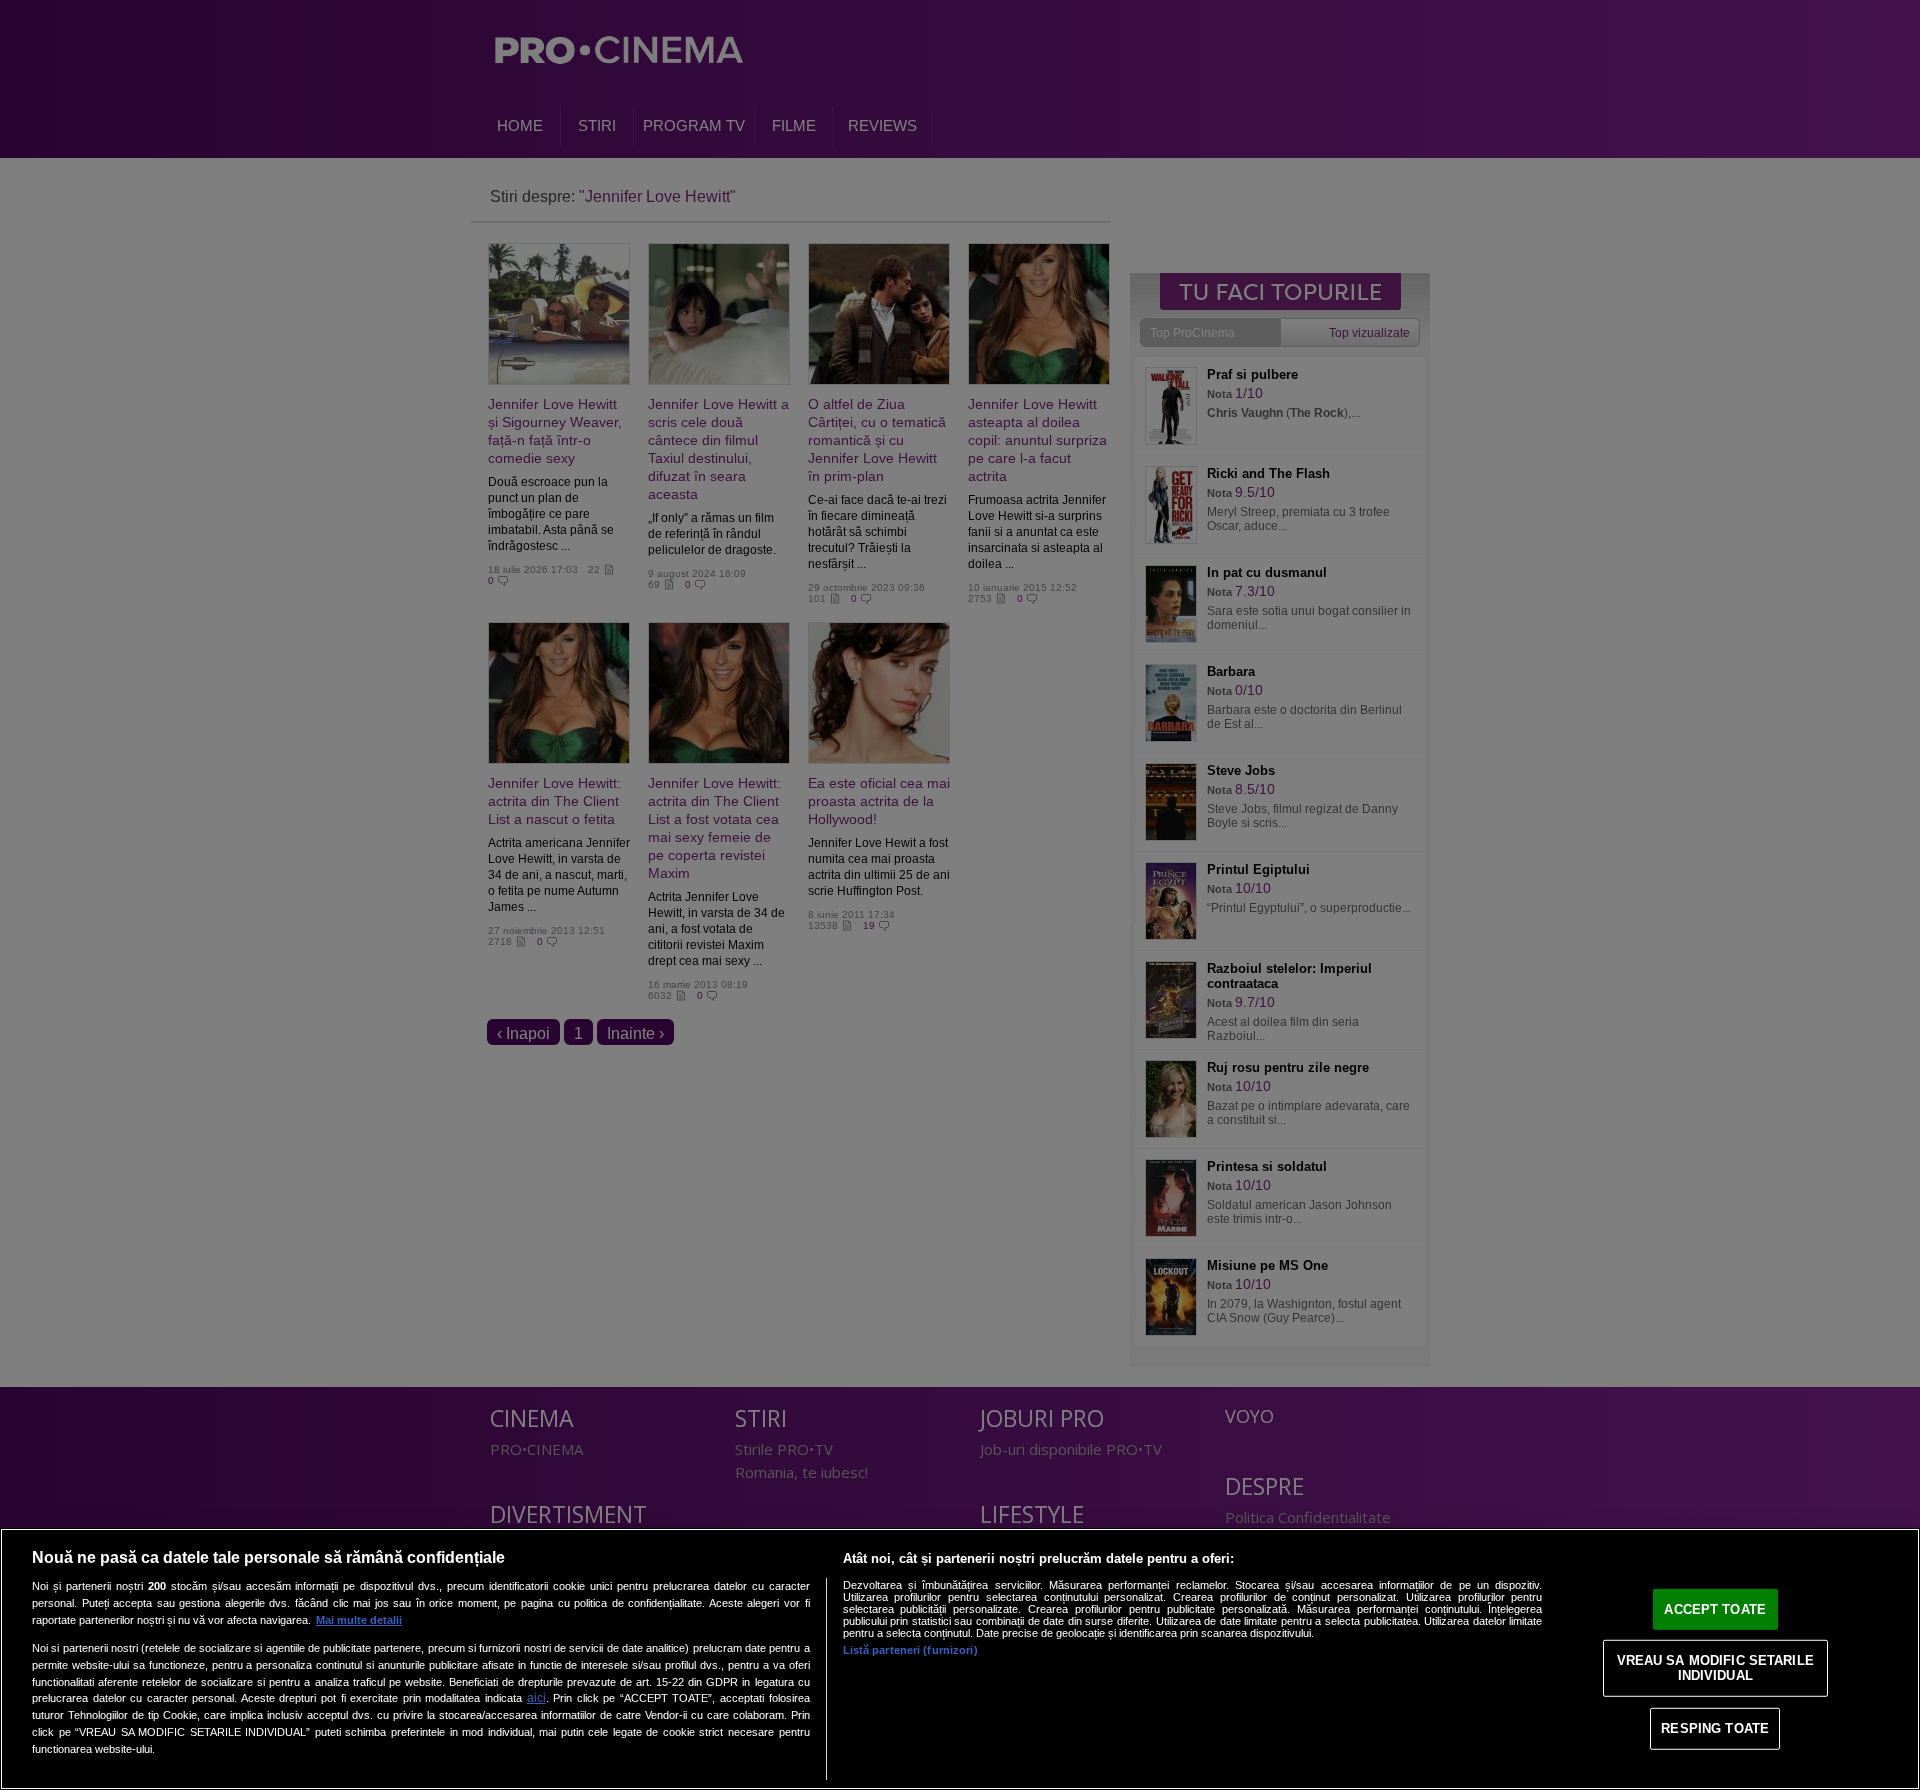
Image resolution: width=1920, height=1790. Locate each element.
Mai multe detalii (359, 1620)
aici (536, 1698)
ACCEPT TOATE (1715, 1609)
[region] (960, 1659)
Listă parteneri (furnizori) (910, 1650)
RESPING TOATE (1715, 1728)
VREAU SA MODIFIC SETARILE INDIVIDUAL (1715, 1667)
